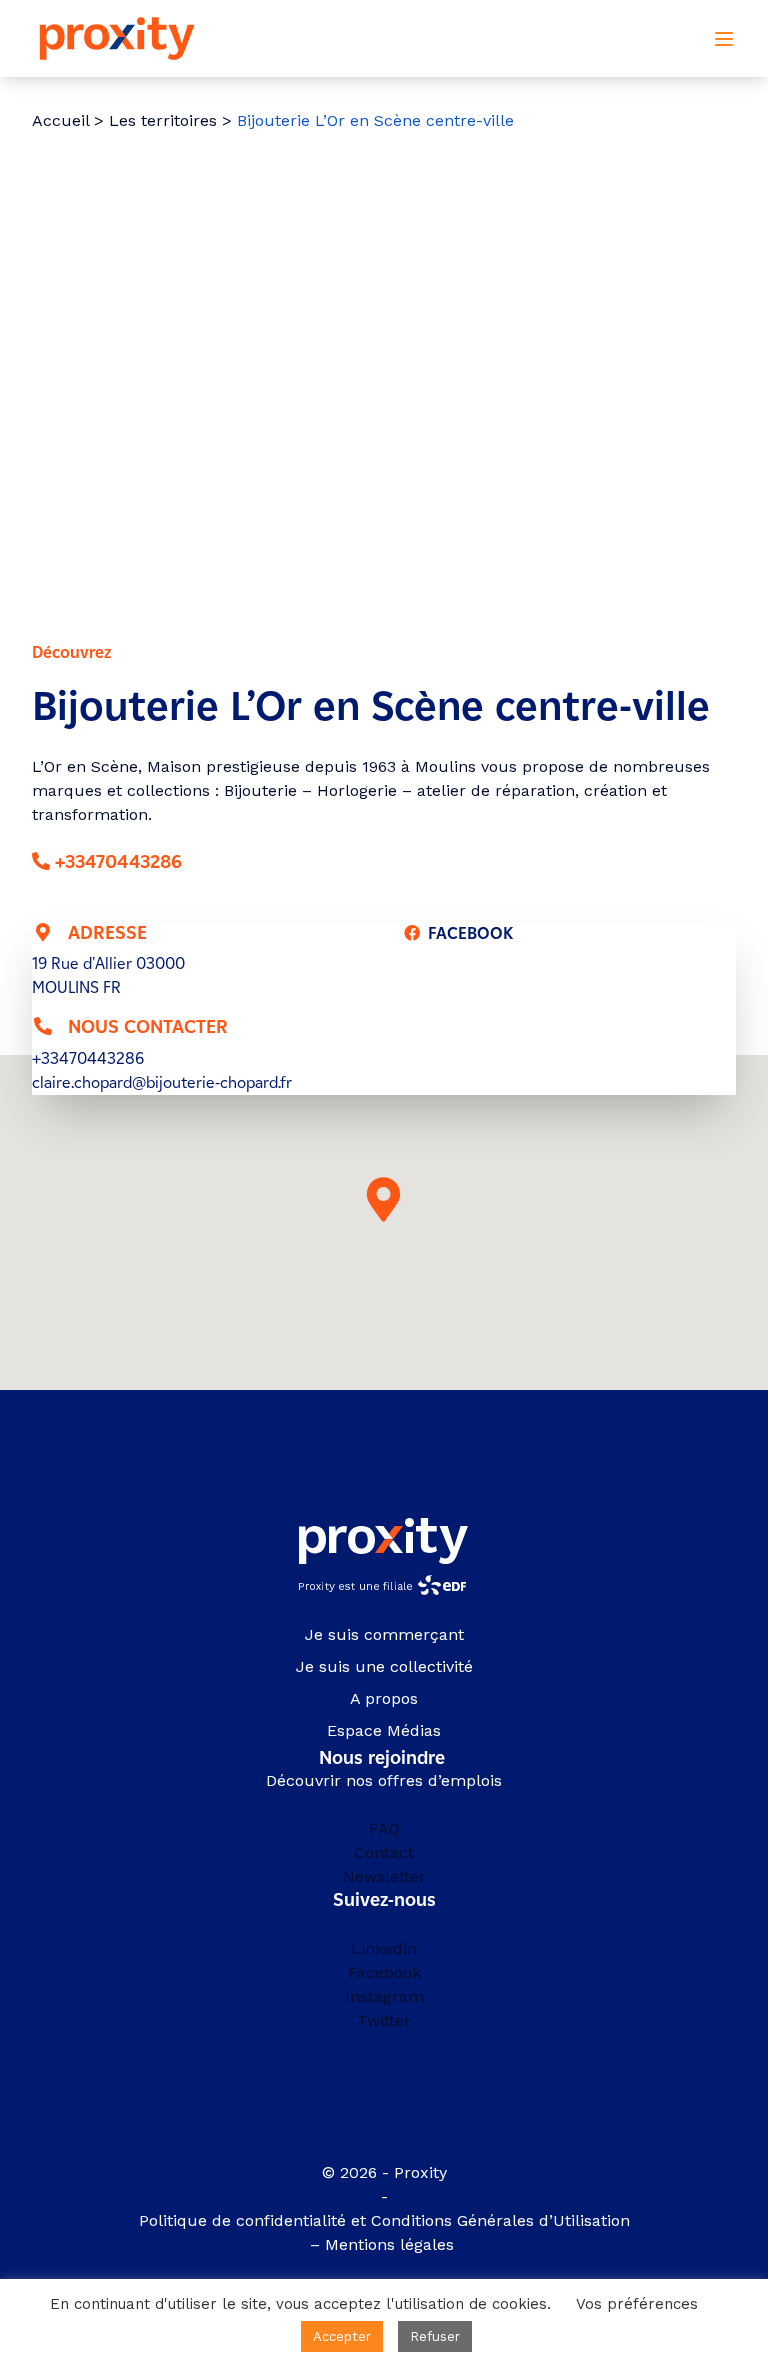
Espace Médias (384, 1730)
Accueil (60, 120)
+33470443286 (118, 862)
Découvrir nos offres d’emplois (384, 1780)
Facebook (384, 1972)
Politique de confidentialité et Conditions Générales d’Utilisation (384, 2220)
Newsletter (384, 1876)
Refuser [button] (435, 2336)
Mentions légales (392, 2244)
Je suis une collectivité (384, 1666)
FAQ (384, 1828)
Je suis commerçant (384, 1634)
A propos (384, 1698)
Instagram (384, 1996)
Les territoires (163, 120)
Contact (384, 1852)
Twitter (384, 2020)
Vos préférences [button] (637, 2304)
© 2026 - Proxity (384, 2172)
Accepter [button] (342, 2336)
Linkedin (384, 1948)
